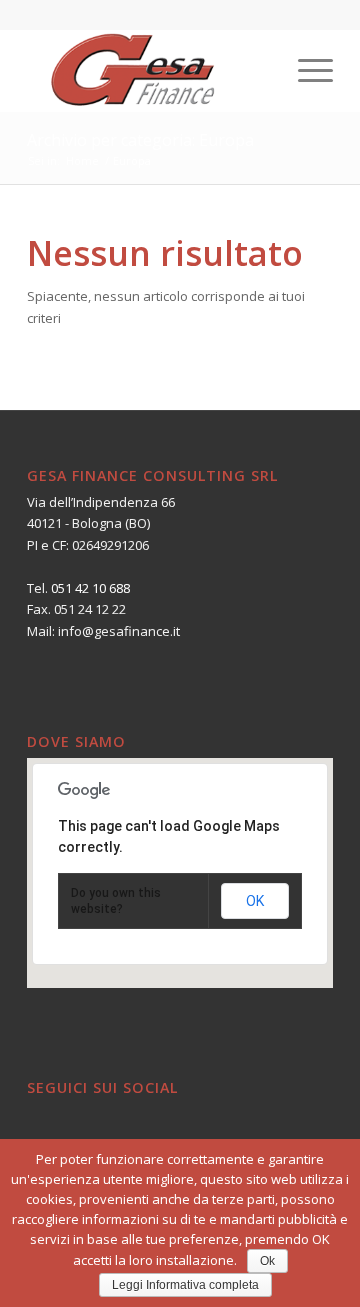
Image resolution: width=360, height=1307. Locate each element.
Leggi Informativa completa (185, 1285)
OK (255, 901)
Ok (267, 1261)
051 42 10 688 (90, 588)
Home (82, 160)
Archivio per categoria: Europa (140, 140)
